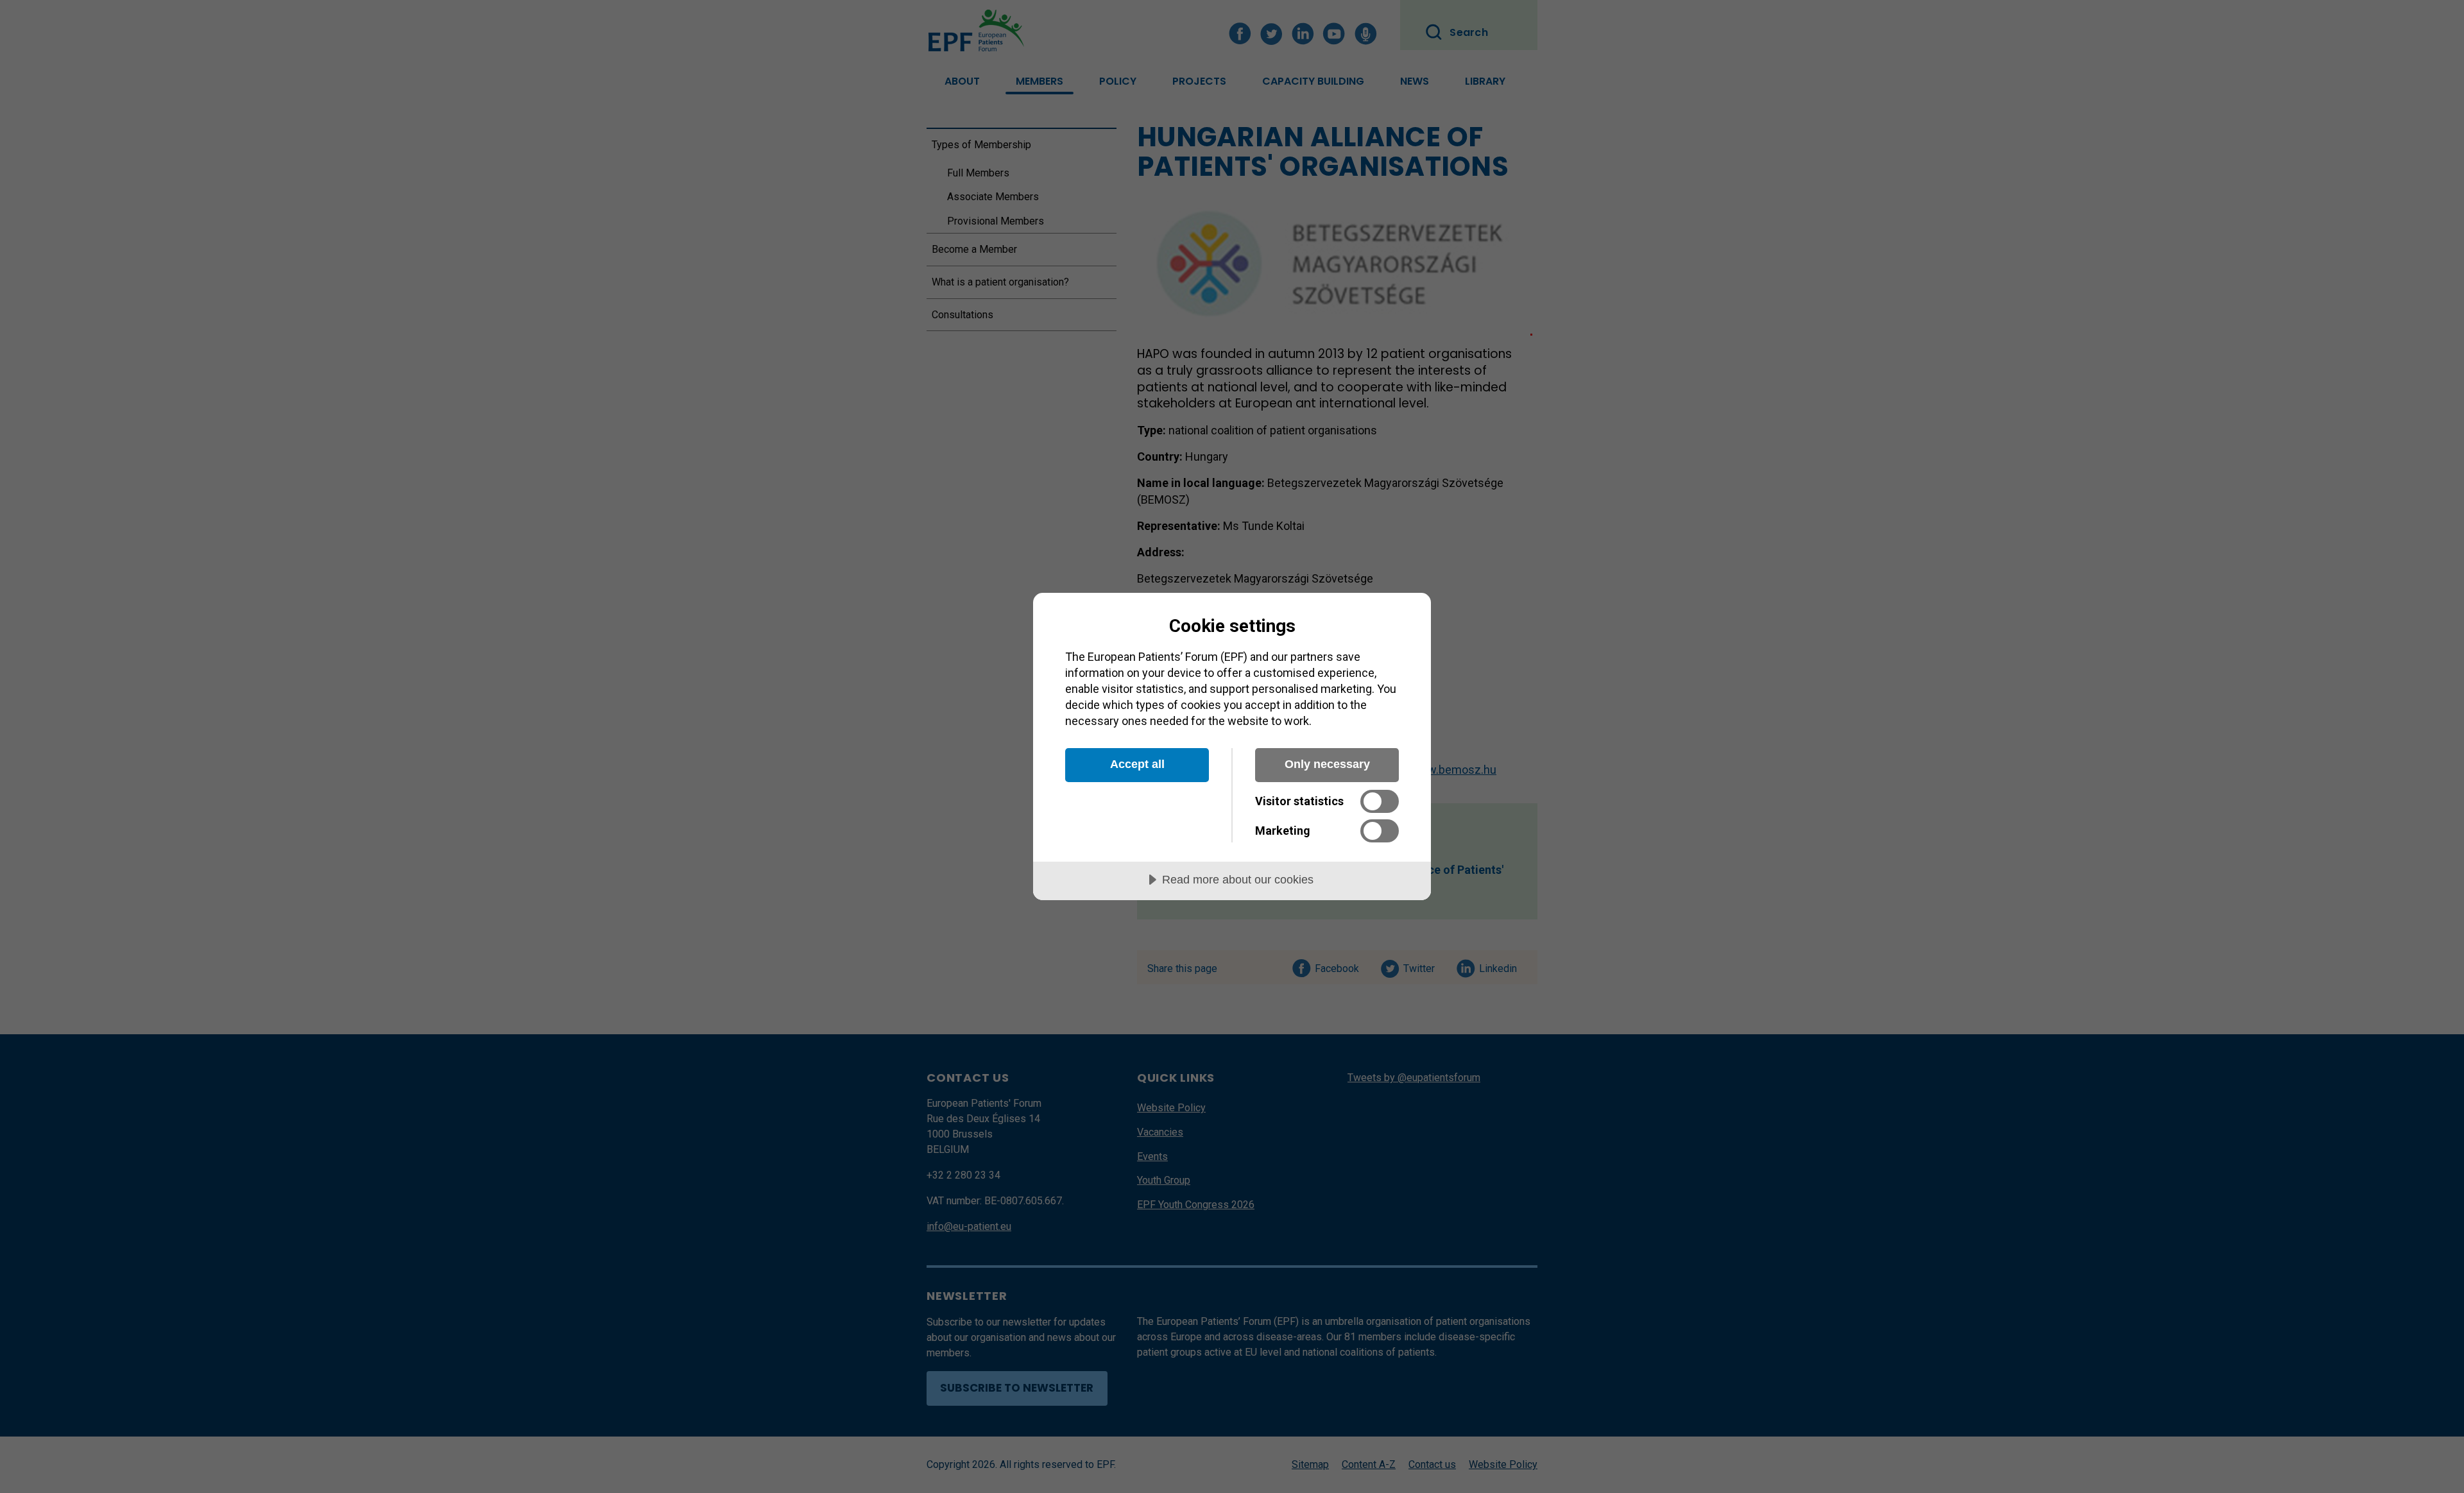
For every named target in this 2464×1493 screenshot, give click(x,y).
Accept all (1137, 764)
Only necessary (1327, 764)
